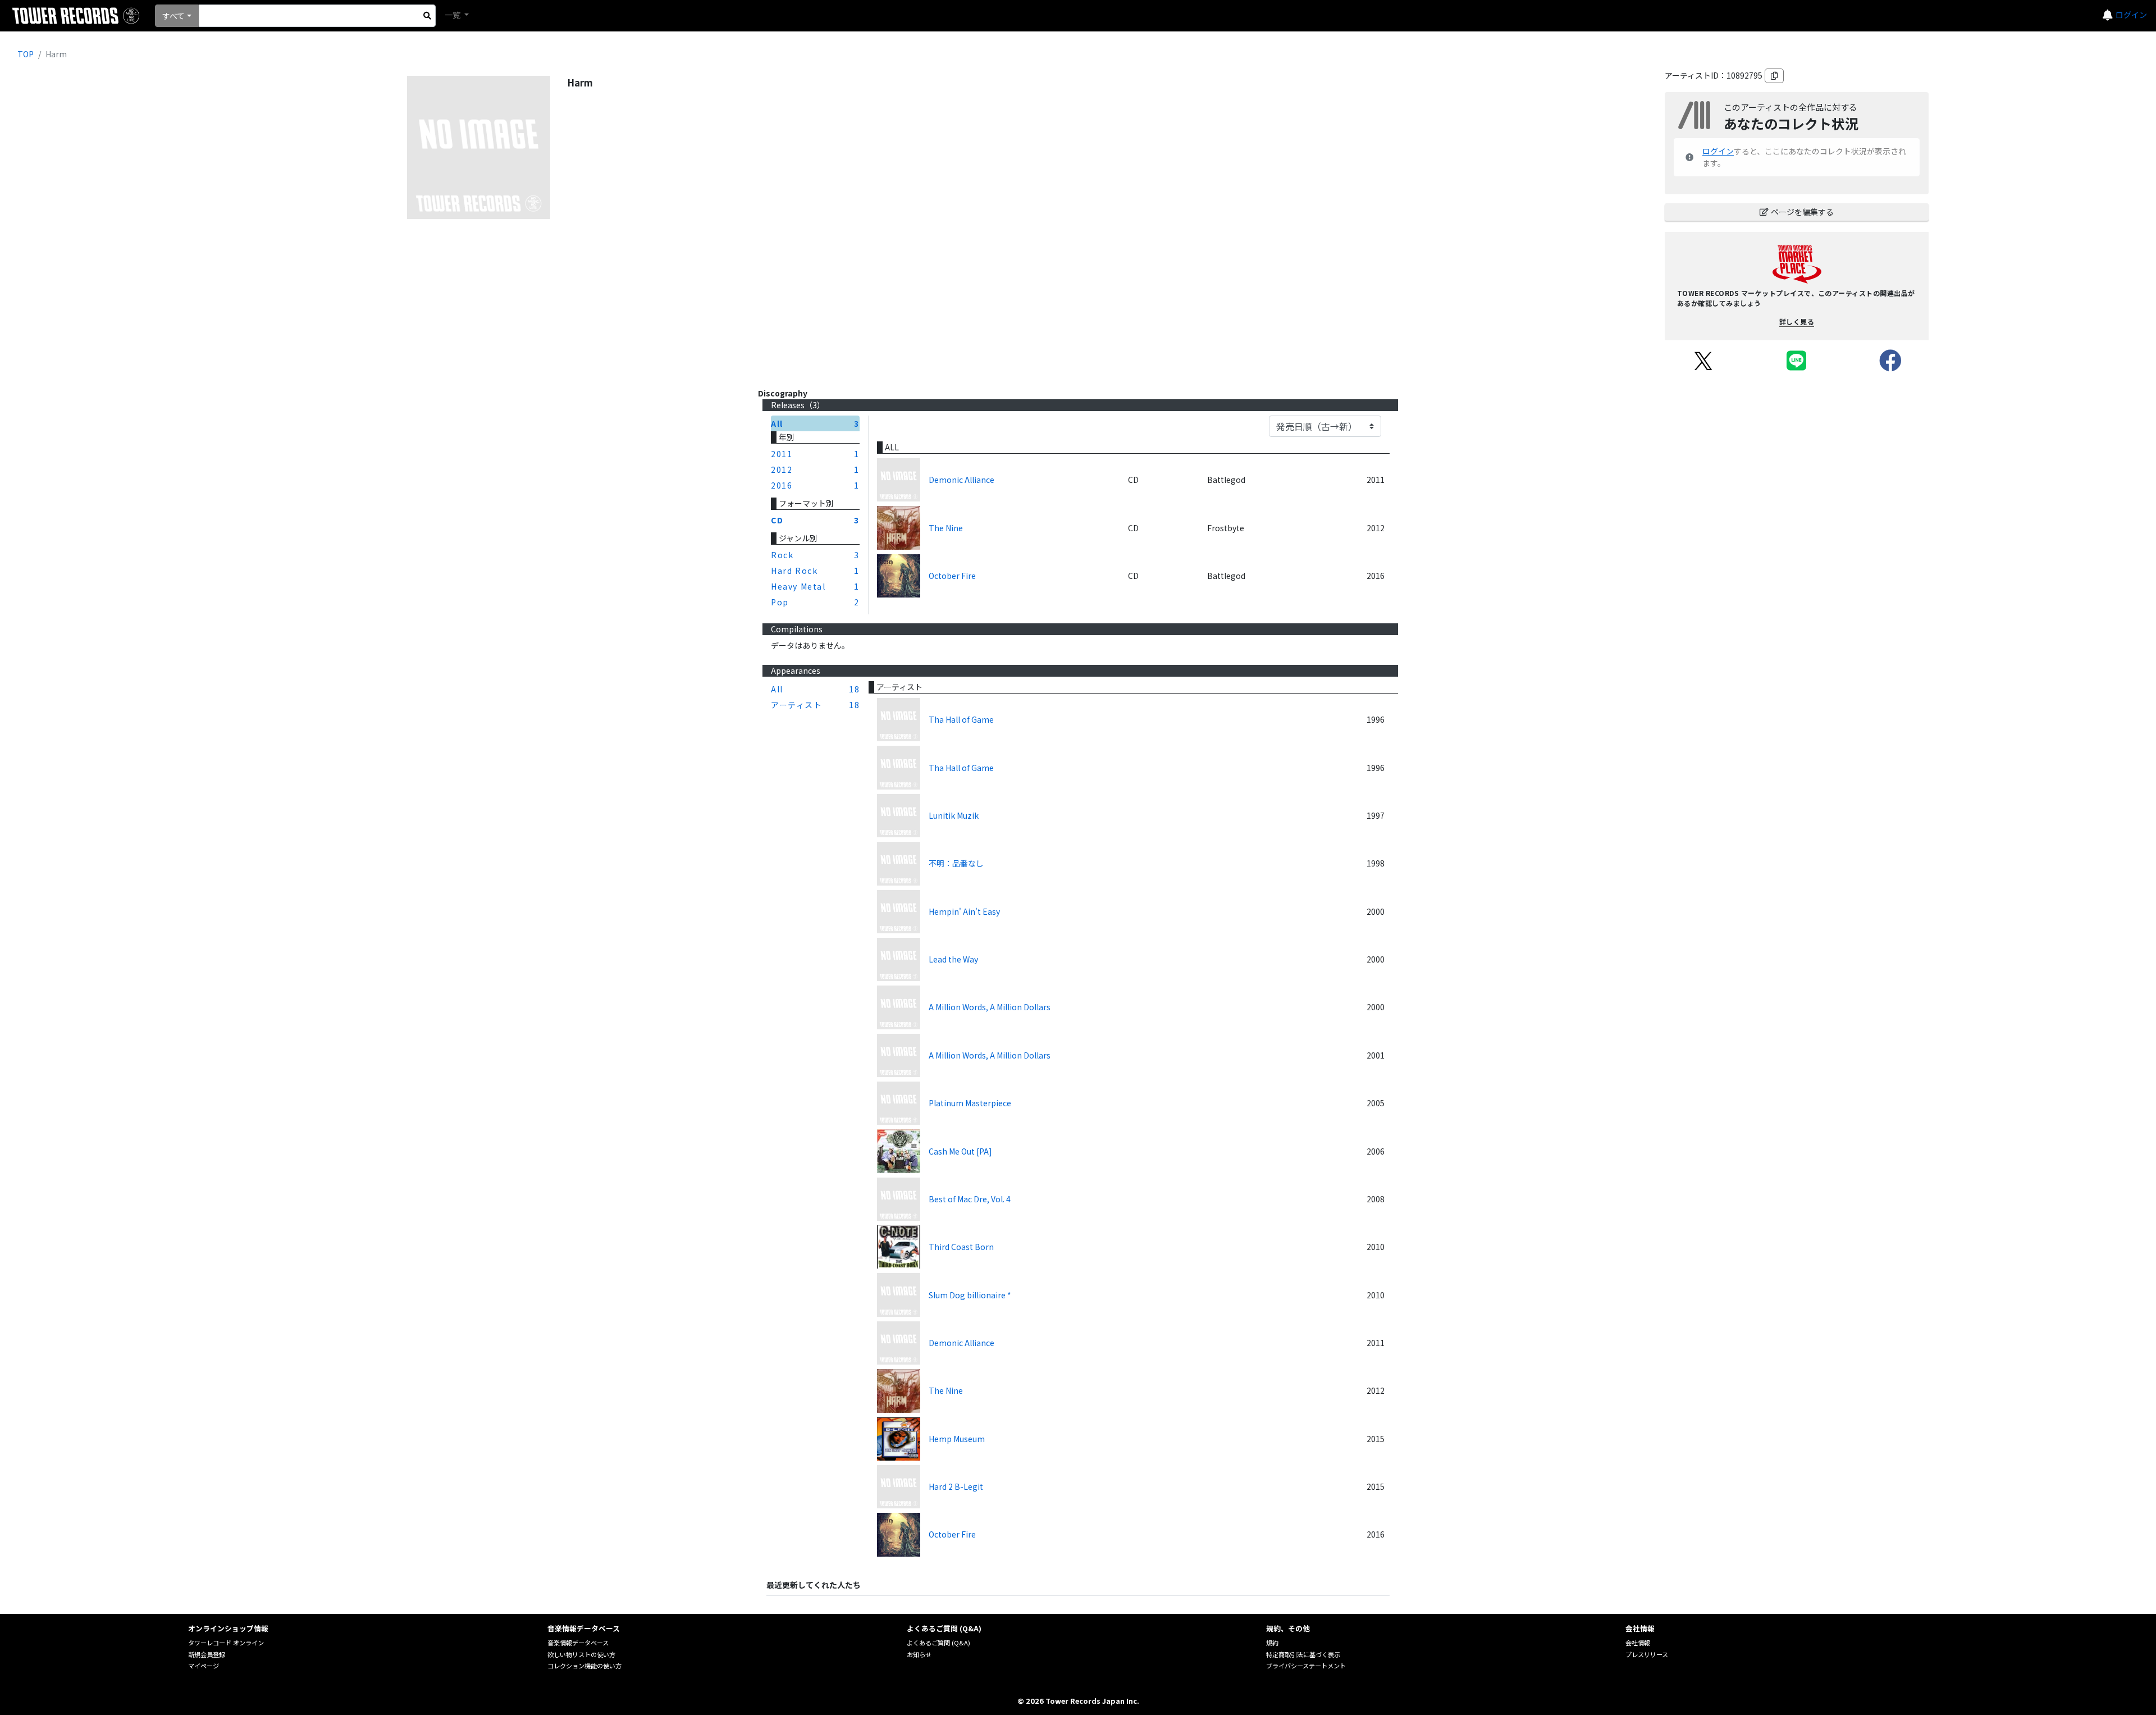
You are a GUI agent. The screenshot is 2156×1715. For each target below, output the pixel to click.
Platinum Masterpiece (970, 1103)
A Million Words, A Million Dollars (990, 1007)
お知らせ (919, 1654)
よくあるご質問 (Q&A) (938, 1643)
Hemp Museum (957, 1439)
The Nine (946, 528)
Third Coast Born (961, 1247)
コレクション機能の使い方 (584, 1666)
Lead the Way (953, 959)
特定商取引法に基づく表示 (1303, 1654)
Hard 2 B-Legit (956, 1486)
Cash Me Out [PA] (960, 1151)
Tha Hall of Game (961, 719)
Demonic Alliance (961, 480)
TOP (26, 54)
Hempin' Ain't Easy (964, 911)
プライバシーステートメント (1306, 1666)
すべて (173, 16)
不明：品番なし (956, 863)
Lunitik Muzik (954, 815)
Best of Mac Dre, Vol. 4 (970, 1199)
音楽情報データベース (578, 1643)
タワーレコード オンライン (226, 1643)
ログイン (2131, 15)
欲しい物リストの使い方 (581, 1654)
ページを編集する (1802, 212)
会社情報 (1638, 1643)
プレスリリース (1647, 1654)
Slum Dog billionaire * (970, 1295)
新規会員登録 (207, 1654)
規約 (1272, 1643)
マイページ (204, 1666)
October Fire (952, 576)
